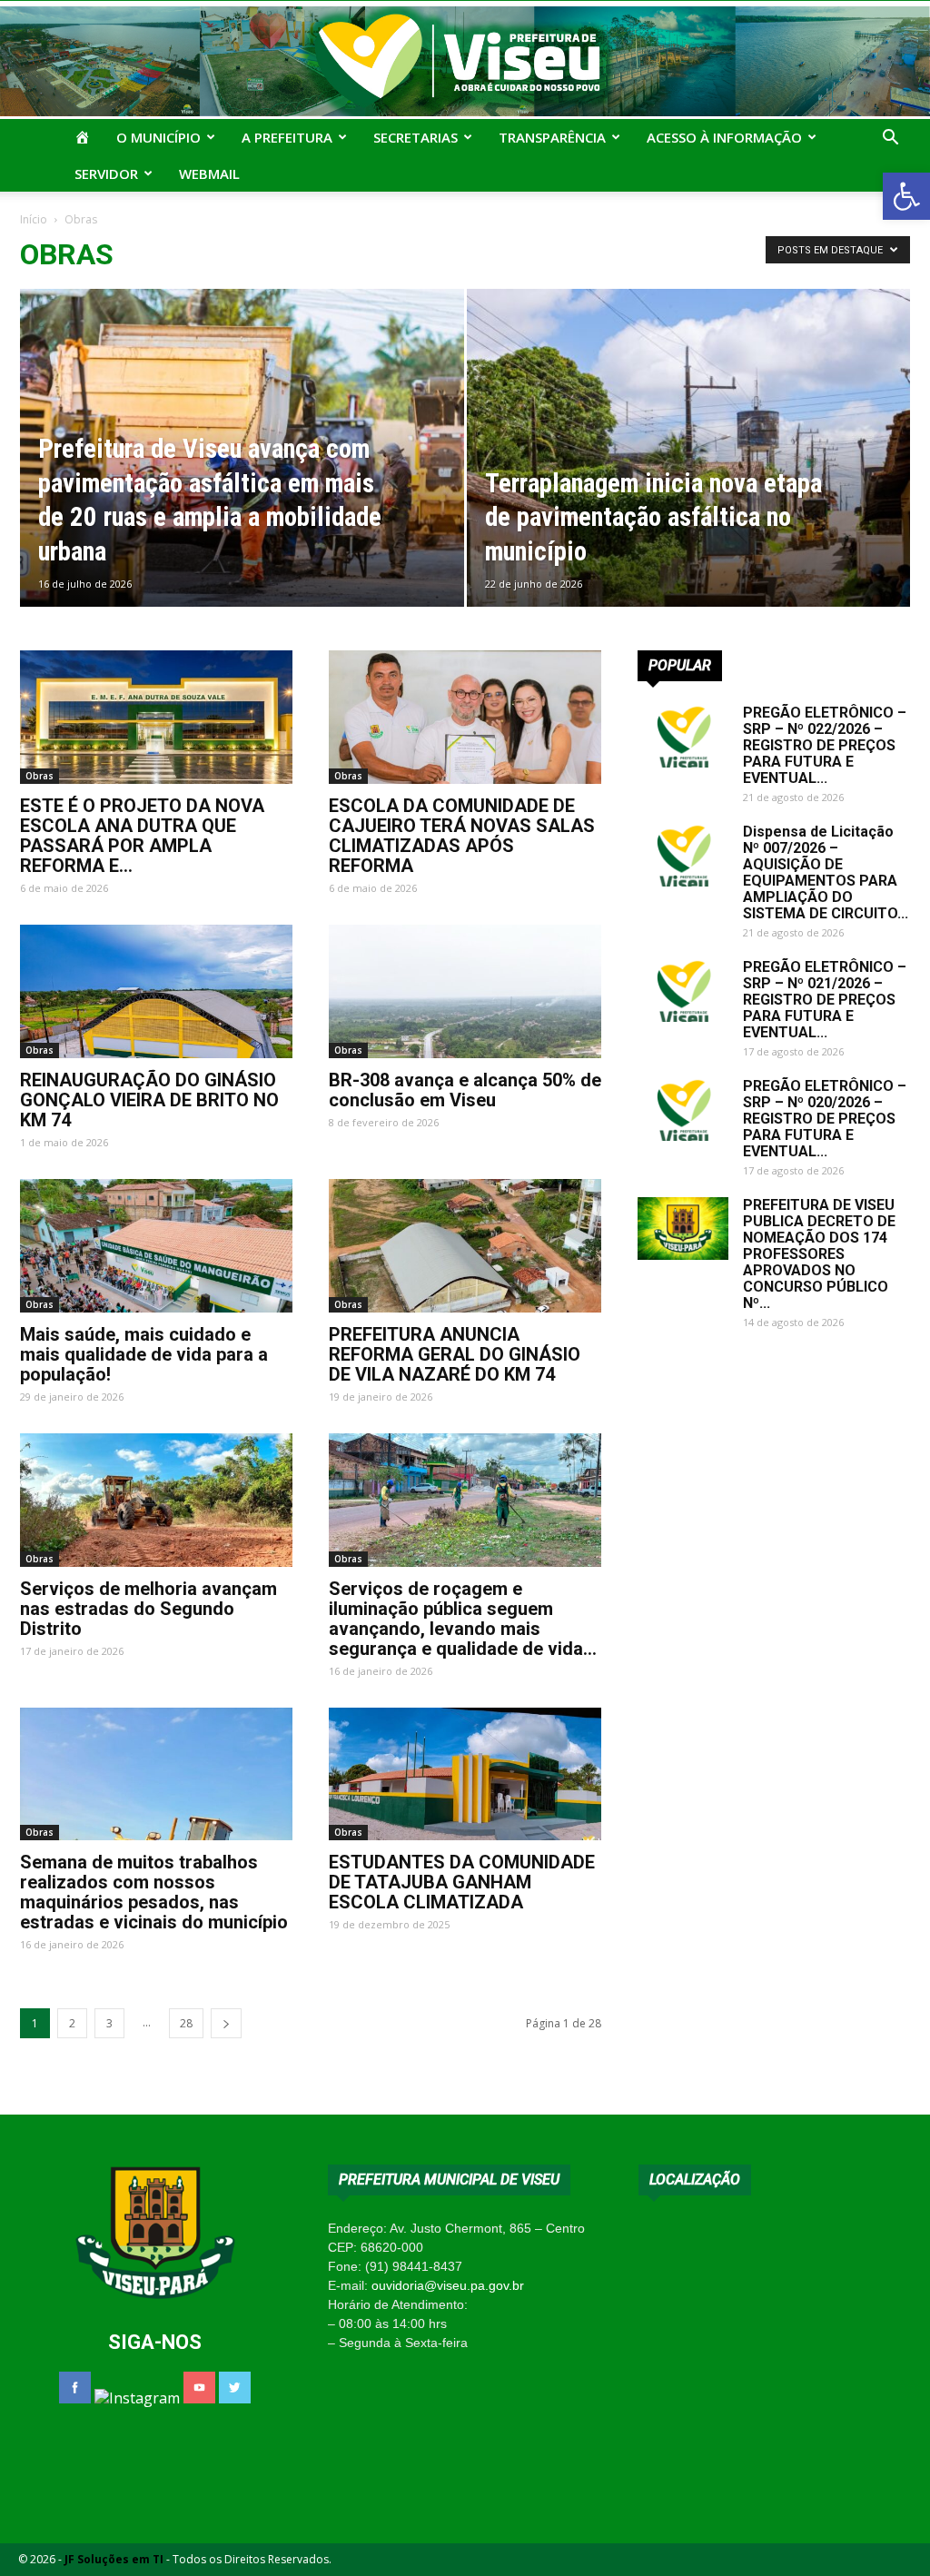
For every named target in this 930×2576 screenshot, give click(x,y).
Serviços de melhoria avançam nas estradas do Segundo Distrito (148, 1609)
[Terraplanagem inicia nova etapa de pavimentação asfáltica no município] (689, 481)
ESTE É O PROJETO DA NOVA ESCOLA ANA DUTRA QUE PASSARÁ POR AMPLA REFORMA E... (142, 836)
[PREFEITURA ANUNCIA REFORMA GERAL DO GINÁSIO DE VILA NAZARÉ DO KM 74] (465, 1246)
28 (186, 2023)
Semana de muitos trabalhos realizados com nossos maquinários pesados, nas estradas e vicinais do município (154, 1892)
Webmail (209, 173)
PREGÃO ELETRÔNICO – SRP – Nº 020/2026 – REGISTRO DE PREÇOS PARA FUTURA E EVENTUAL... (825, 1119)
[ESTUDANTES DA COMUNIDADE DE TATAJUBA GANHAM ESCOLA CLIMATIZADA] (465, 1774)
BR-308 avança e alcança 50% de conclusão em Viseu (465, 1090)
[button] (906, 196)
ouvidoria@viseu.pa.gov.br (448, 2285)
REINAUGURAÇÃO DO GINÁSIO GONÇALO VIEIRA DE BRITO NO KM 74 (149, 1100)
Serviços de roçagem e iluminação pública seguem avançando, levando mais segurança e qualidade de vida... (463, 1619)
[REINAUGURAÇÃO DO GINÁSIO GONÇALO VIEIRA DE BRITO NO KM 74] (156, 991)
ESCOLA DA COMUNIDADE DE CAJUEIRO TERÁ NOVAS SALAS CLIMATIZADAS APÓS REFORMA (462, 836)
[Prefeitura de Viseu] (465, 61)
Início (34, 219)
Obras (40, 776)
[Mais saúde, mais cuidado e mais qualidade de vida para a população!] (156, 1246)
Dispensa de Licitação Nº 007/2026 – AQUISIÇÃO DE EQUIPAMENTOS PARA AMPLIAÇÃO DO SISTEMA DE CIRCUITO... (826, 872)
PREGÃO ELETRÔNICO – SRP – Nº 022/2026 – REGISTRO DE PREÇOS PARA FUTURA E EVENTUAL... (825, 745)
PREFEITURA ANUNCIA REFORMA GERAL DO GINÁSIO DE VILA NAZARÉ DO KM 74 (455, 1354)
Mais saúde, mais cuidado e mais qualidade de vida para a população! (144, 1354)
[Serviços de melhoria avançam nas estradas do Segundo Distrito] (156, 1500)
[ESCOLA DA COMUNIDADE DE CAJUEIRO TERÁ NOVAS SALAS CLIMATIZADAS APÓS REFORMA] (465, 717)
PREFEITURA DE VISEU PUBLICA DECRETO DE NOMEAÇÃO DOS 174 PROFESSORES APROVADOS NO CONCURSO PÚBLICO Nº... (819, 1254)
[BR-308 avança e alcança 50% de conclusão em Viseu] (465, 991)
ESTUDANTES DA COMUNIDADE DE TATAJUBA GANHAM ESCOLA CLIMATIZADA (462, 1882)
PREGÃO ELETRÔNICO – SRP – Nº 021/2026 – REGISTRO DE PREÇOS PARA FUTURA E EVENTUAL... (825, 1000)
